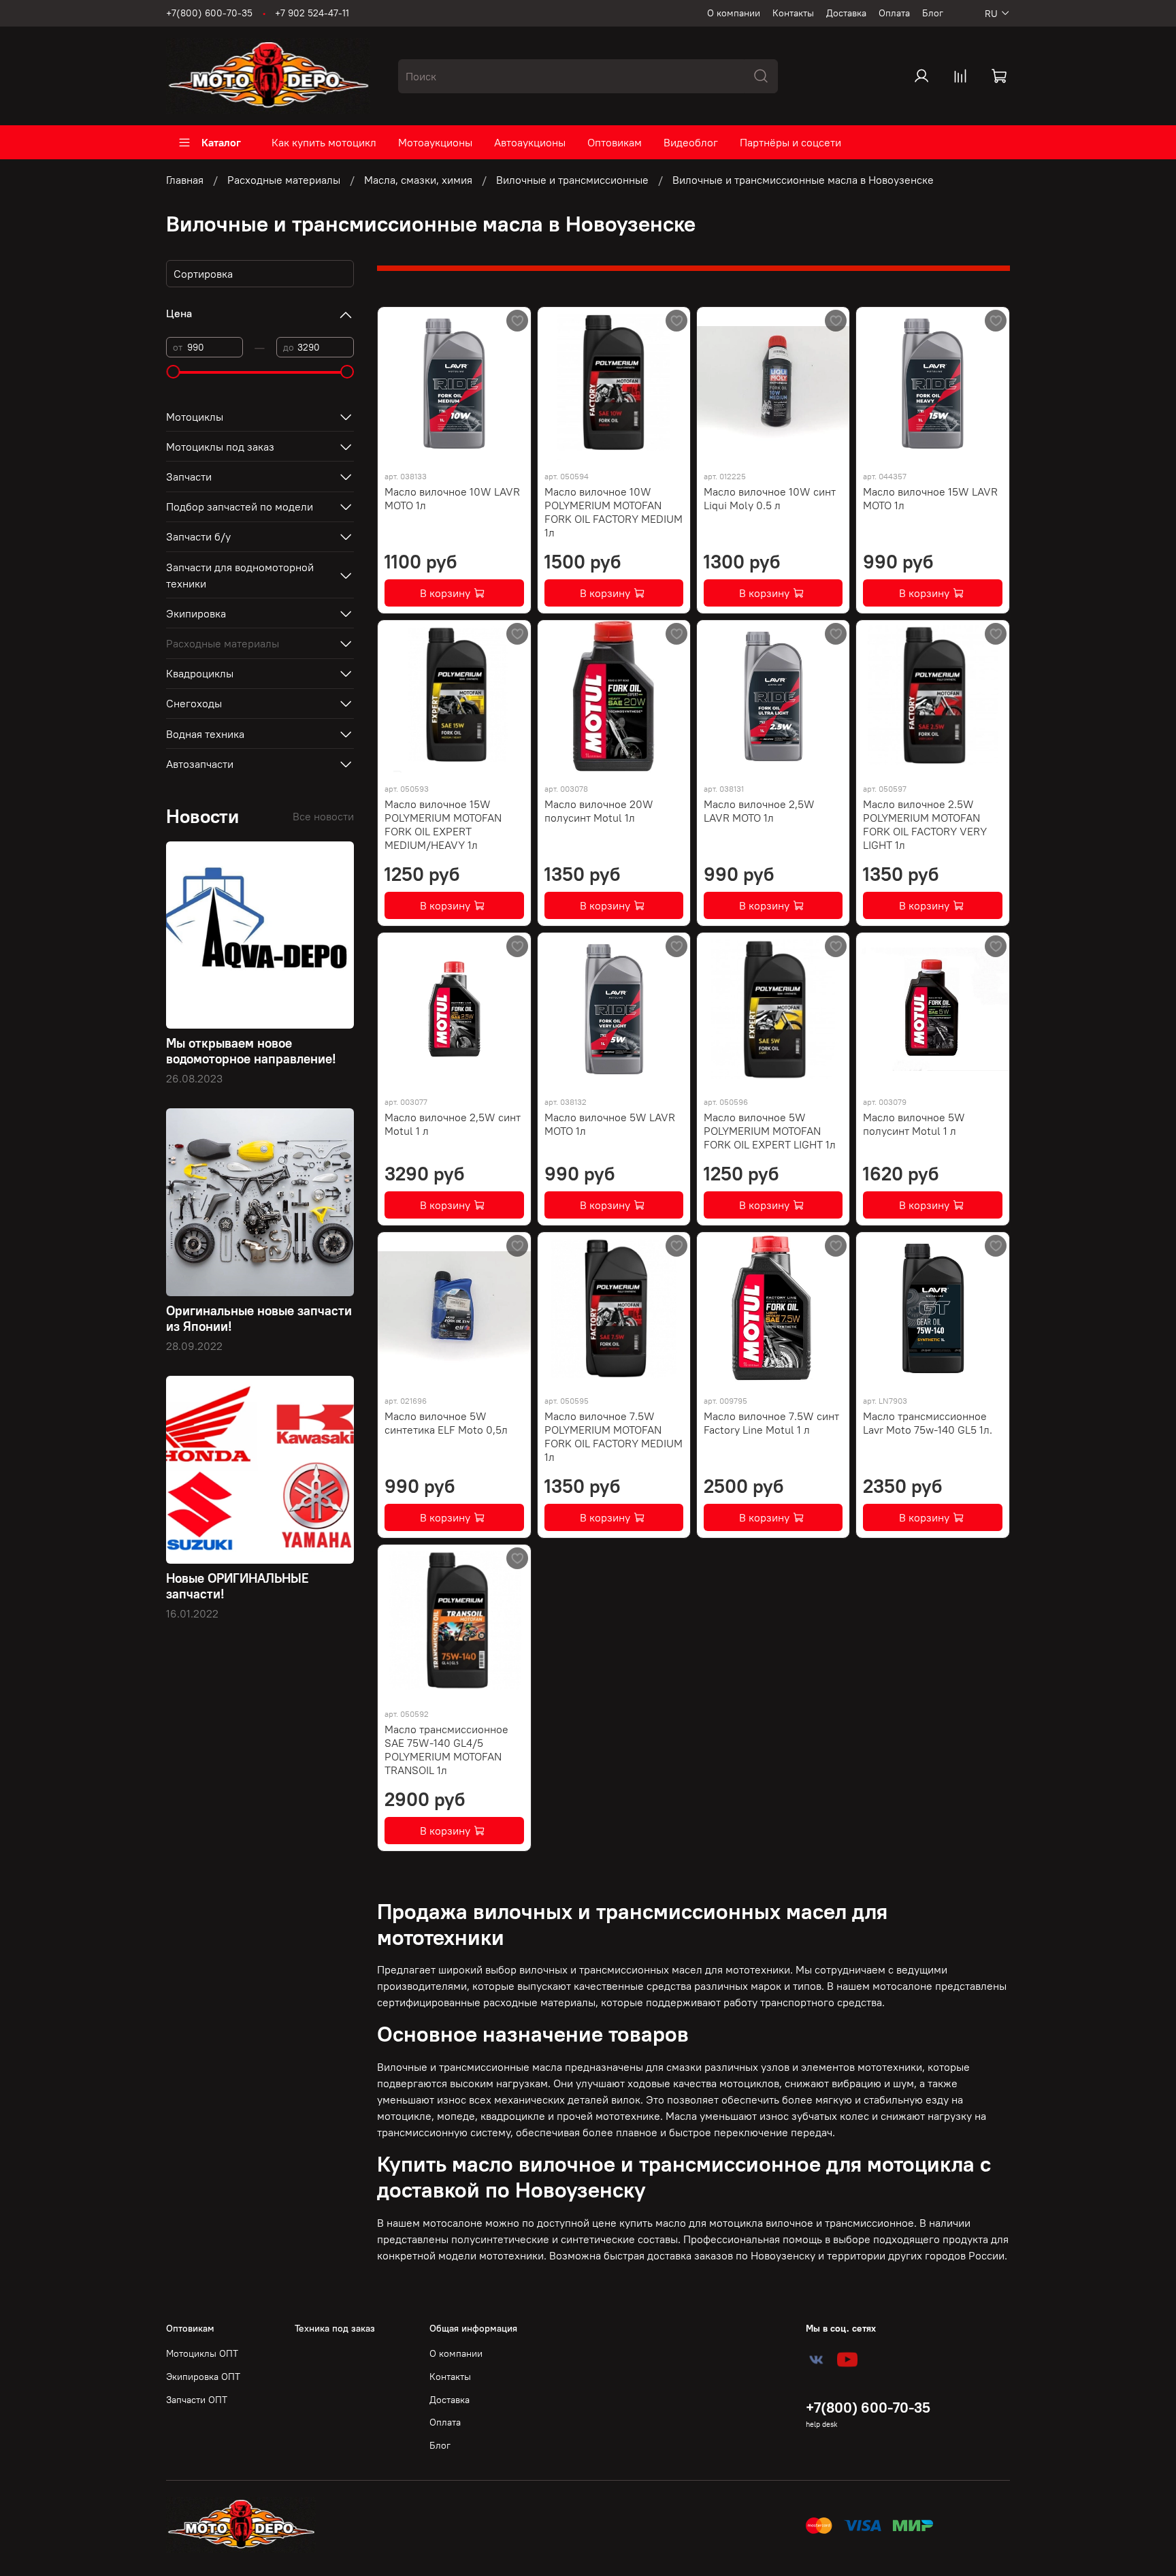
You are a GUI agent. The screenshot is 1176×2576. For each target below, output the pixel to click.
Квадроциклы (200, 673)
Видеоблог (691, 142)
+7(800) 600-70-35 (209, 13)
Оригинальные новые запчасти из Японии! (259, 1318)
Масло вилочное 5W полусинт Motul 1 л (914, 1124)
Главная (185, 180)
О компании (734, 13)
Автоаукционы (530, 142)
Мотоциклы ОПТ (202, 2353)
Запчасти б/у (198, 536)
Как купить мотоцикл (324, 142)
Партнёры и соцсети (790, 142)
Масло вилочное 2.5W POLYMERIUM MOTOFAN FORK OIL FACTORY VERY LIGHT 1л (925, 824)
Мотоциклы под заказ (220, 447)
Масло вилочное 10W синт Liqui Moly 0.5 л (770, 498)
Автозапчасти (200, 764)
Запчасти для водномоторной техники (240, 575)
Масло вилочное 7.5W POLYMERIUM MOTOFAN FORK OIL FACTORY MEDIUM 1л (614, 1436)
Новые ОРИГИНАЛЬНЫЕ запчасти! (238, 1586)
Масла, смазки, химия (418, 180)
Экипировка (196, 613)
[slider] (173, 372)
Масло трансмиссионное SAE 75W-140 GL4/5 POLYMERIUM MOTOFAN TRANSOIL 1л (446, 1750)
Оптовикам (615, 142)
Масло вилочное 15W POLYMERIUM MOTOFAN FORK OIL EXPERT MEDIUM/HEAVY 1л (443, 824)
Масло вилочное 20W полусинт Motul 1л (599, 811)
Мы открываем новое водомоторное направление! (251, 1051)
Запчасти (189, 477)
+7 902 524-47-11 (312, 13)
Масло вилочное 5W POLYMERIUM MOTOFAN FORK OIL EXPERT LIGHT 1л (770, 1131)
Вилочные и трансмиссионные (572, 180)
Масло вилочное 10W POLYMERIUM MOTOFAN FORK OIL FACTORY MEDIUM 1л (614, 512)
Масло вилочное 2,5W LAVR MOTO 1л (759, 811)
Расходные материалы (284, 180)
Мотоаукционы (435, 142)
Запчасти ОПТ (197, 2400)
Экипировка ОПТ (203, 2377)
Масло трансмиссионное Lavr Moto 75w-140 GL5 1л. (928, 1423)
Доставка (846, 13)
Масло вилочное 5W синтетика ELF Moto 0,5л (446, 1423)
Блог (933, 13)
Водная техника (205, 734)
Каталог (221, 142)
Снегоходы (194, 703)
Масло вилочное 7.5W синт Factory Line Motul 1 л (771, 1423)
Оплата (894, 13)
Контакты (793, 13)
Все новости (323, 816)
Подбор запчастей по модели (240, 506)
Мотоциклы (195, 417)
